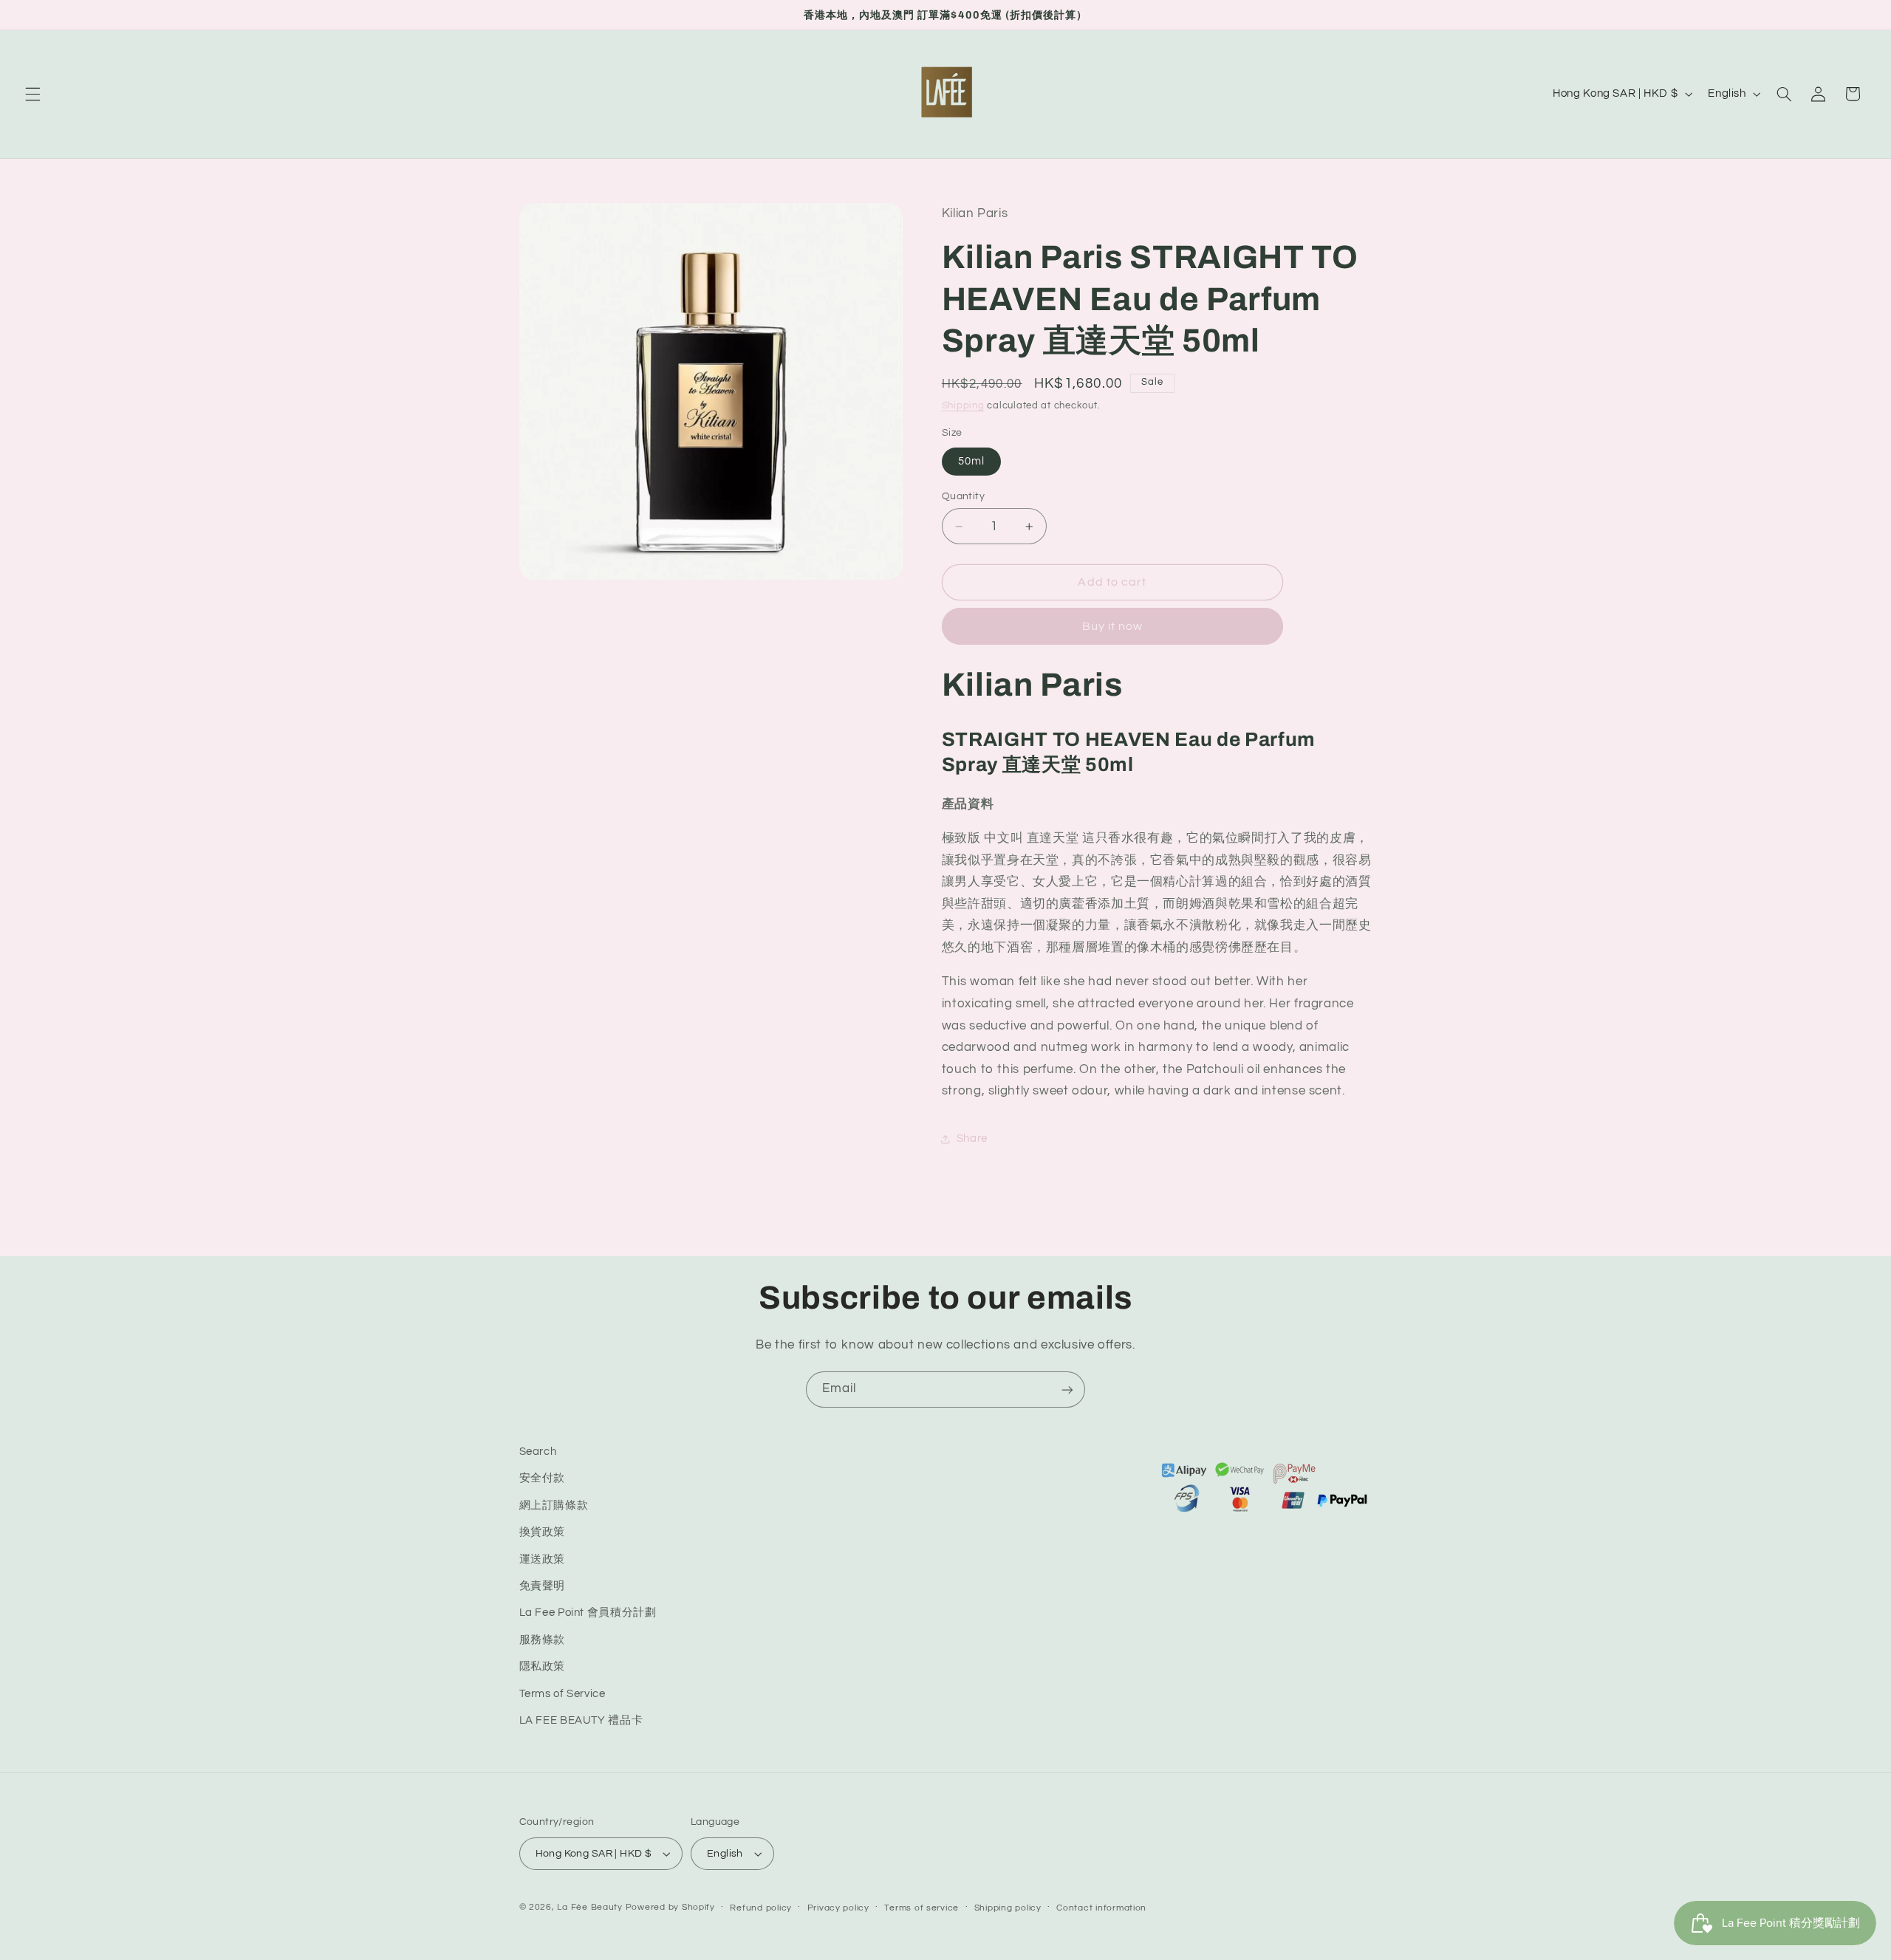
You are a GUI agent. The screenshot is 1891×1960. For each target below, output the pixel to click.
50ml (971, 461)
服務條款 (543, 1639)
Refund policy (761, 1908)
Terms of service (921, 1908)
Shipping (963, 406)
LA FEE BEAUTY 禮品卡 (581, 1720)
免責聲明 (543, 1586)
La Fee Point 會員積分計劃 (588, 1613)
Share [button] (972, 1138)
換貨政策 (543, 1532)
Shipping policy (1008, 1908)
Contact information (1101, 1908)
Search (538, 1452)
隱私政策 (543, 1666)
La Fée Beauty (590, 1907)
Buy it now (1113, 626)
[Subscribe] (1067, 1390)
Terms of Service (562, 1693)
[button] (33, 94)
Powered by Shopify (670, 1907)
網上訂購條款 (554, 1505)
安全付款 (543, 1478)
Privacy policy (838, 1908)
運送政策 (543, 1559)
